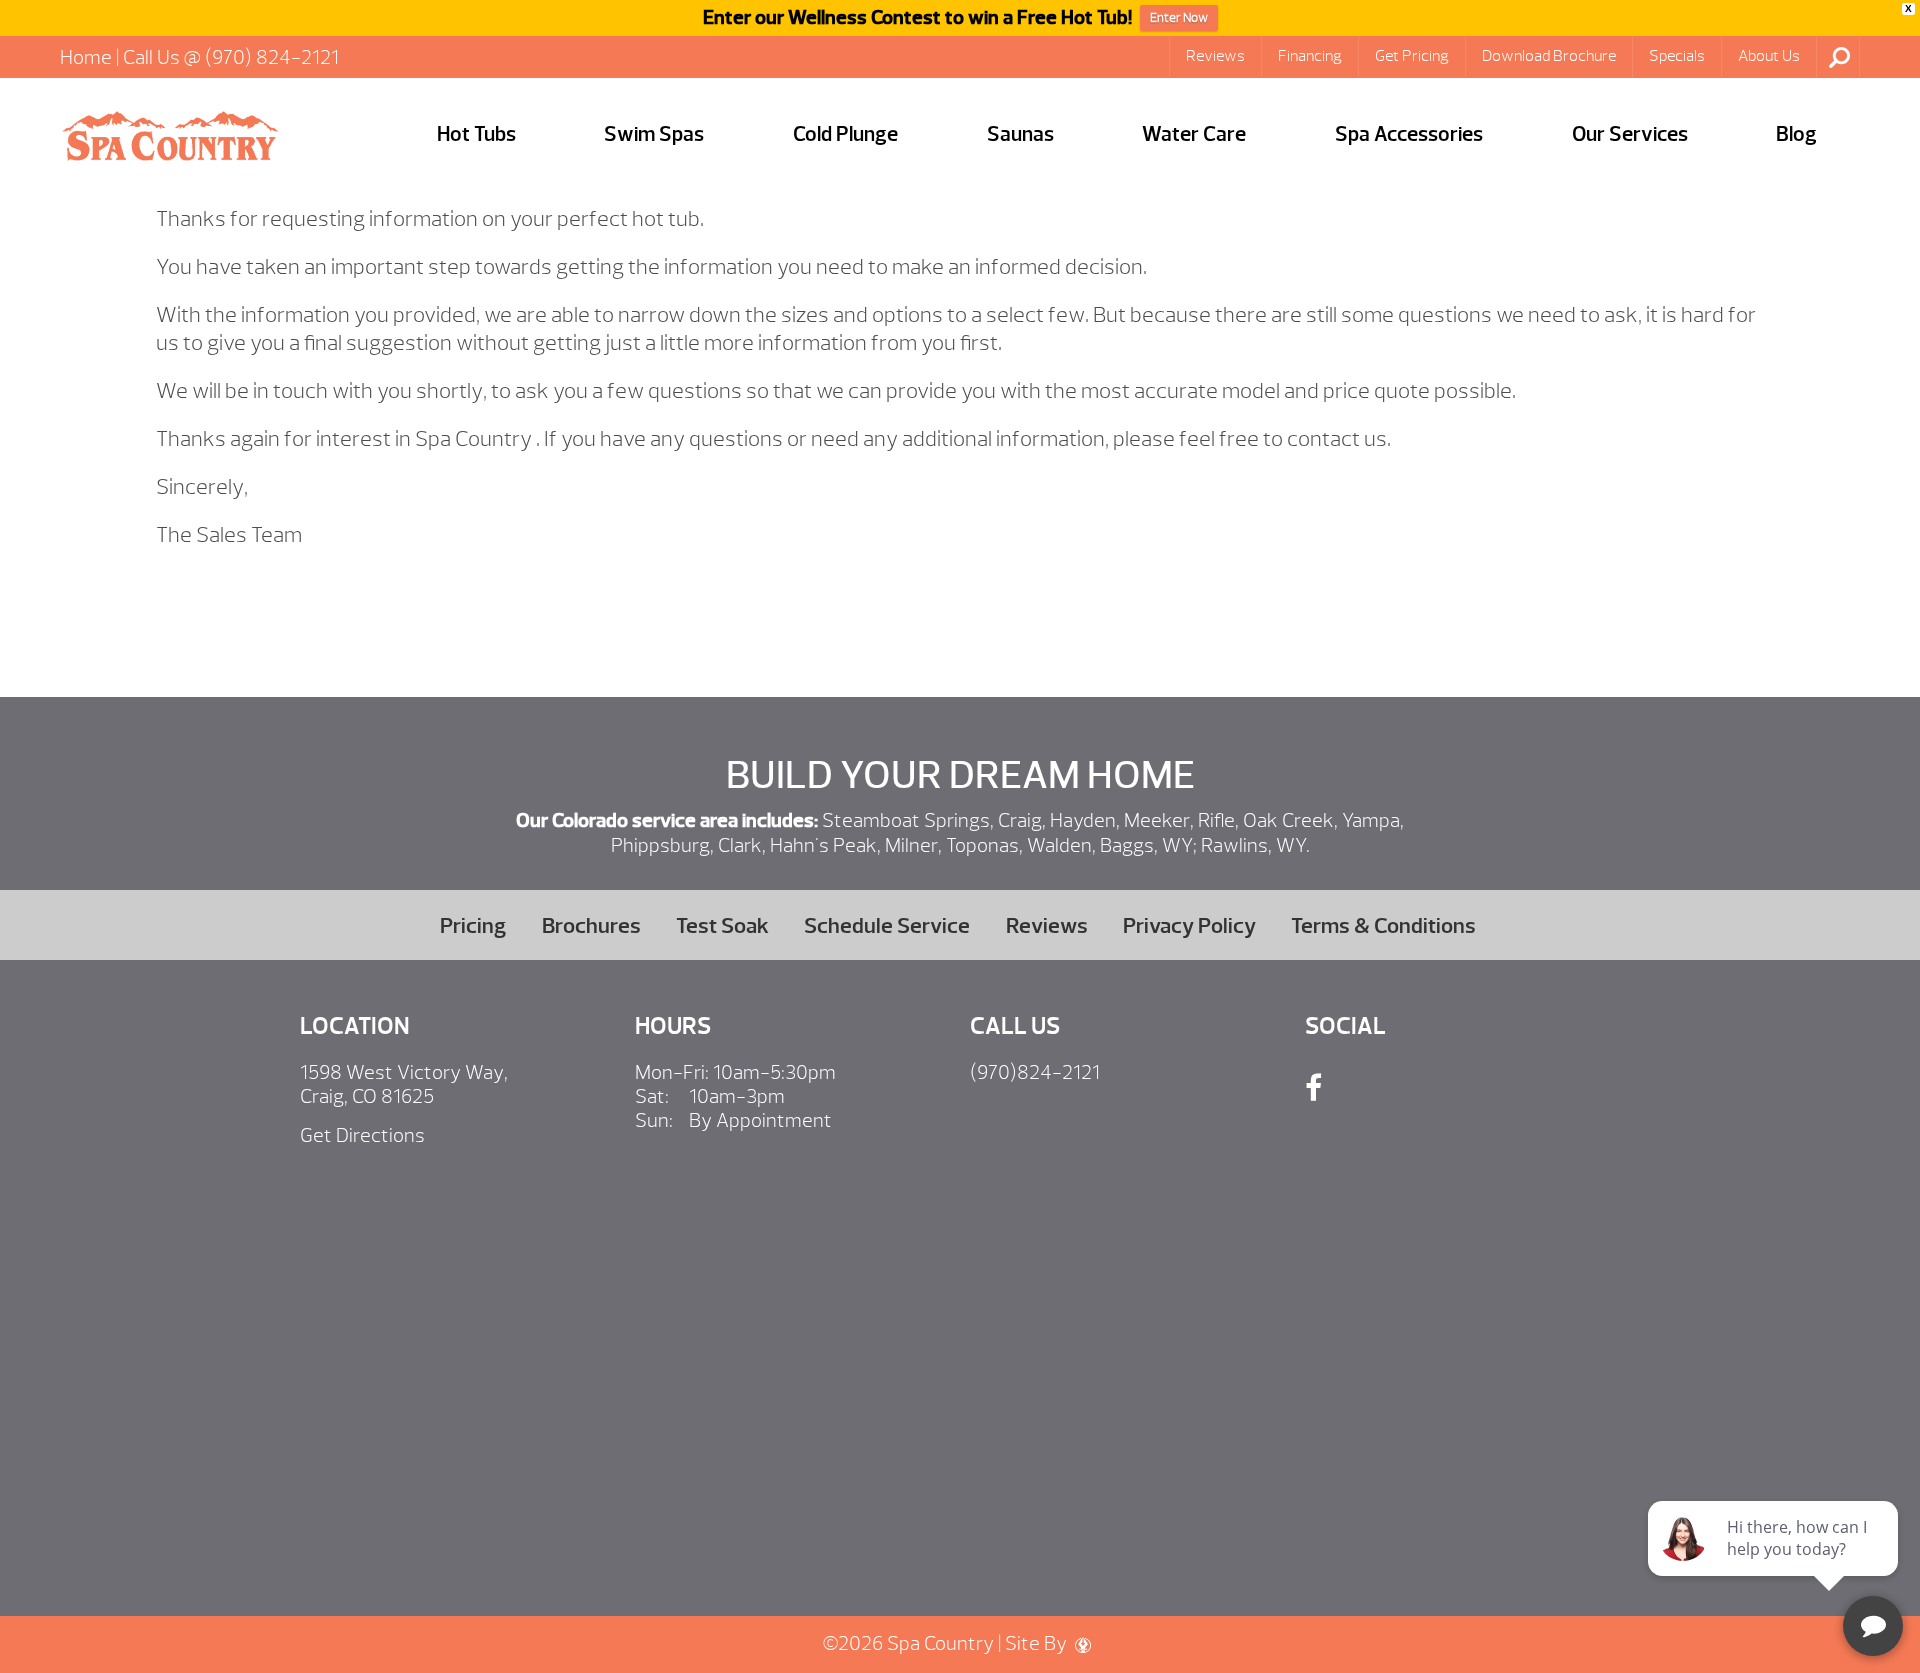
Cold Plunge (845, 134)
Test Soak (722, 925)
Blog (1796, 134)
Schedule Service (887, 925)
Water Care (1194, 134)
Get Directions (362, 1135)
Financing (1310, 56)
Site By (1038, 1643)
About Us (1769, 56)
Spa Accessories (1409, 134)
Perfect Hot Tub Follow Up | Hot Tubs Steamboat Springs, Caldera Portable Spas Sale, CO (170, 136)
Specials (1677, 56)
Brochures (591, 925)
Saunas (1020, 134)
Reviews (1215, 56)
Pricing (473, 925)
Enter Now (1179, 18)
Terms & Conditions (1383, 925)
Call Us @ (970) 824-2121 (231, 57)
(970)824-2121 (1035, 1072)
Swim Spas (654, 134)
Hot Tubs (476, 134)
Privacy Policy (1189, 925)
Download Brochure (1549, 56)
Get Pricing (1412, 56)
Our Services (1630, 134)
